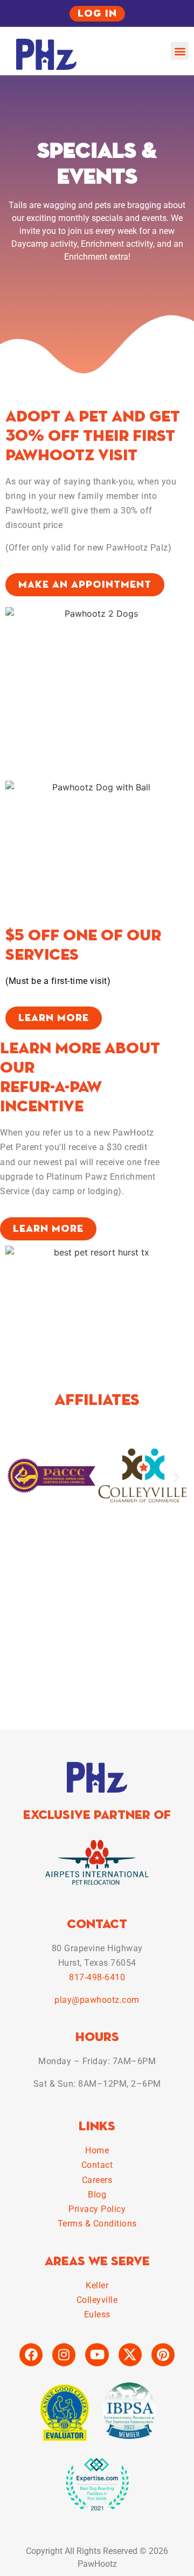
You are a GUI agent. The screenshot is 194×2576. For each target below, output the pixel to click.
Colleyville (97, 2300)
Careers (97, 2180)
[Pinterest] (163, 2355)
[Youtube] (97, 2355)
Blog (97, 2195)
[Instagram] (64, 2355)
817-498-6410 (97, 1977)
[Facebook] (31, 2355)
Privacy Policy (97, 2209)
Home (97, 2150)
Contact (97, 2165)
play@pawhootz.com (97, 2000)
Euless (97, 2314)
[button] (180, 51)
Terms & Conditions (97, 2224)
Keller (97, 2285)
